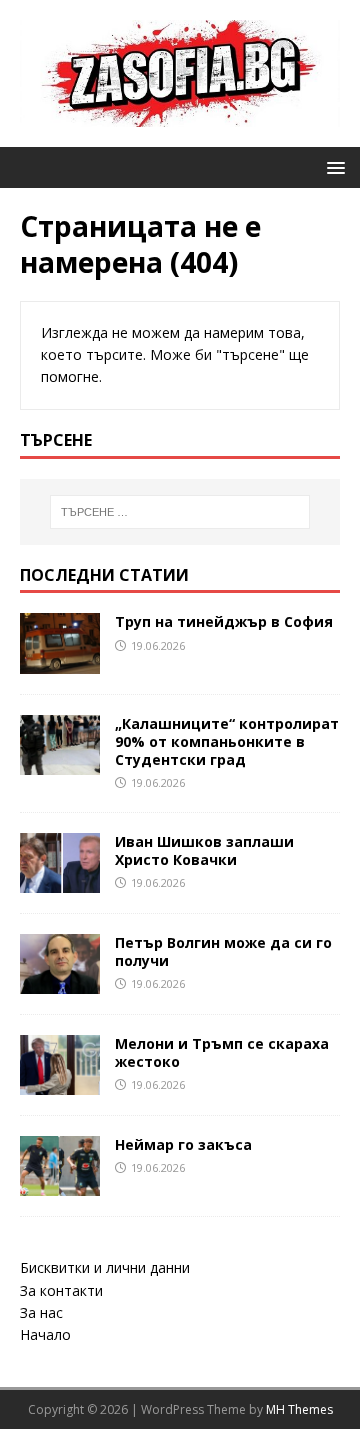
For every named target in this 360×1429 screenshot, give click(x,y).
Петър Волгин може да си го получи (223, 951)
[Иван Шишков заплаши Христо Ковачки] (60, 880)
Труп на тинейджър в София (224, 621)
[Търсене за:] (180, 512)
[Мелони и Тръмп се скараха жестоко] (60, 1083)
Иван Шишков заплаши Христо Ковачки (204, 850)
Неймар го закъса (183, 1144)
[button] (332, 166)
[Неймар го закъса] (60, 1184)
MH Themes (299, 1409)
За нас (41, 1312)
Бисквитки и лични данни (105, 1267)
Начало (45, 1334)
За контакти (61, 1290)
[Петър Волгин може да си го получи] (60, 982)
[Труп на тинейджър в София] (60, 661)
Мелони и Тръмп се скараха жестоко (222, 1052)
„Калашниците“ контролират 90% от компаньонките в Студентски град (227, 741)
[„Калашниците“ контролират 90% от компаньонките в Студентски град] (60, 762)
